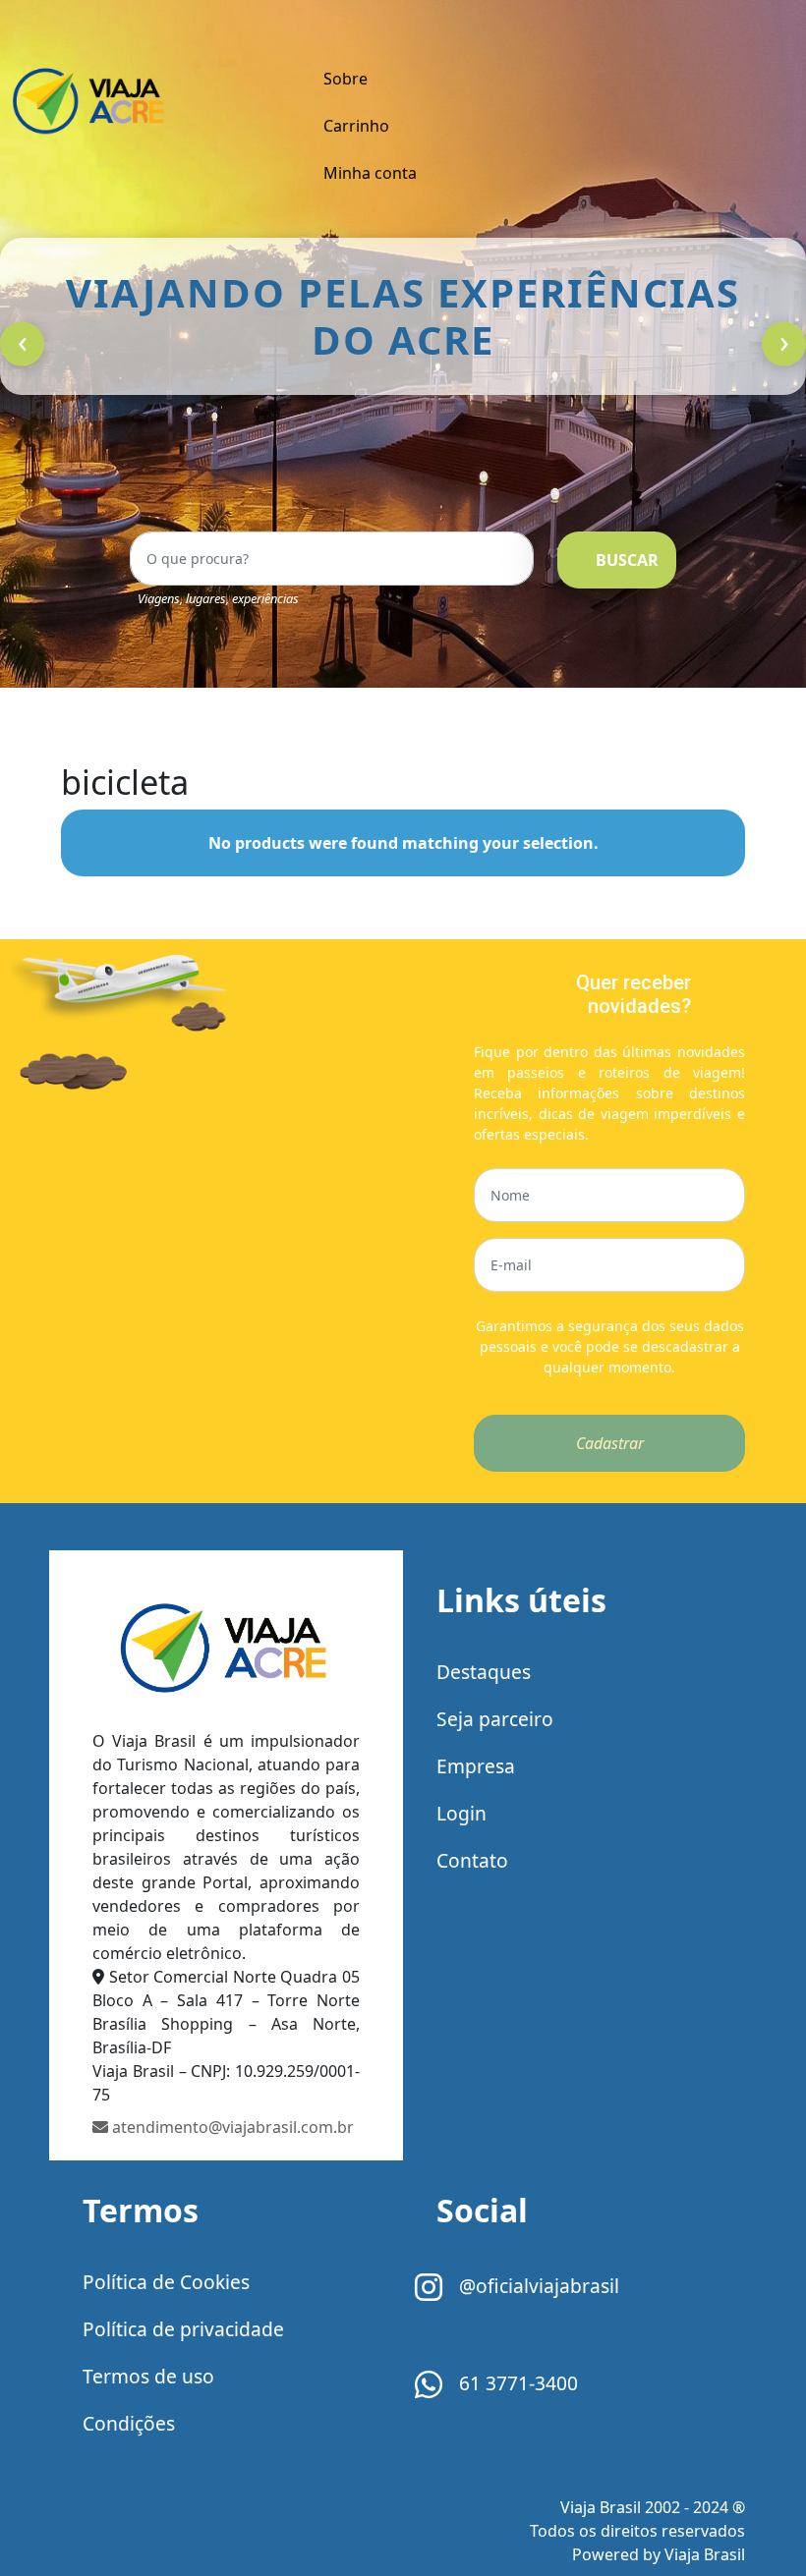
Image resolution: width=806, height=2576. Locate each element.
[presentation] (22, 344)
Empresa (476, 1766)
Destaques (484, 1672)
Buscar (627, 560)
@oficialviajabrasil (537, 2286)
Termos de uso (148, 2376)
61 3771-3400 (516, 2383)
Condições (129, 2423)
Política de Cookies (166, 2282)
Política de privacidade (183, 2329)
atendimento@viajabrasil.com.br (231, 2127)
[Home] (226, 1653)
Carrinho (356, 126)
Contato (472, 1860)
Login (461, 1813)
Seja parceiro (495, 1719)
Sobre (345, 79)
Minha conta (370, 173)
